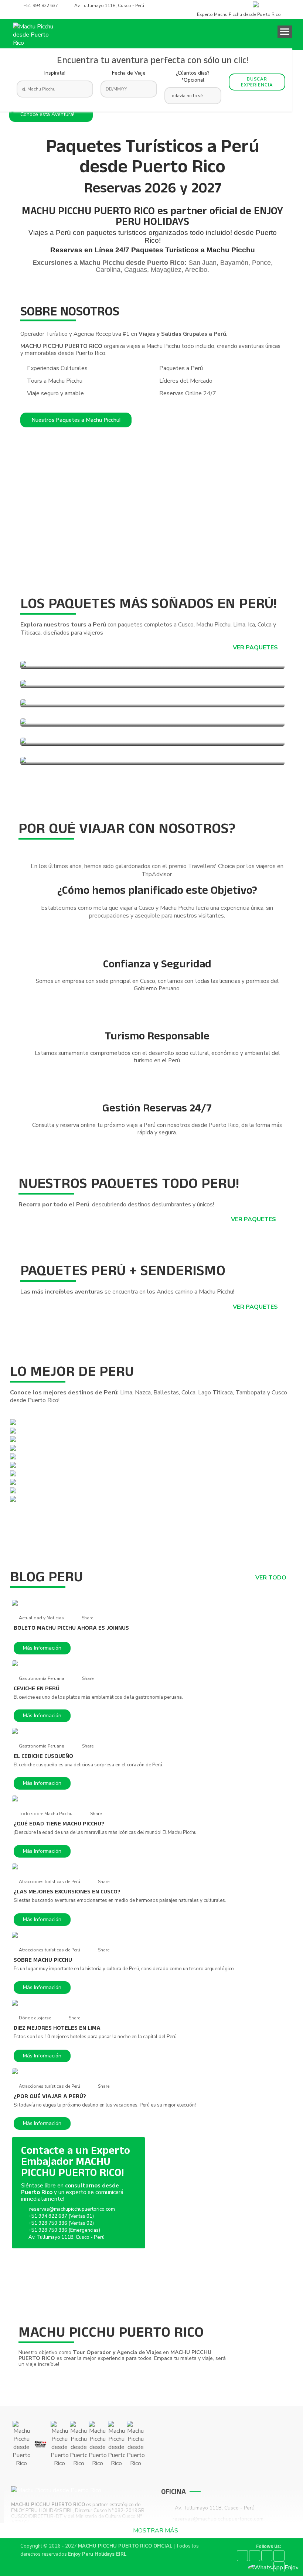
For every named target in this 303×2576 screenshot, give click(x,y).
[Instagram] (279, 2556)
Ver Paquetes (256, 648)
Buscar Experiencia (257, 82)
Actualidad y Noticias (41, 1618)
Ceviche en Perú (37, 1689)
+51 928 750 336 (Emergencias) (64, 2230)
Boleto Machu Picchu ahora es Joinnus (71, 1629)
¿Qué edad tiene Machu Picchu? (59, 1824)
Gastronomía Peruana (42, 1678)
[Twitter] (255, 2556)
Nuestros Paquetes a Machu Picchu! (76, 420)
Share (87, 1618)
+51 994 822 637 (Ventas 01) (61, 2216)
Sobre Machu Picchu (43, 1961)
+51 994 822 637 (41, 6)
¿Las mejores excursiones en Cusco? (67, 1892)
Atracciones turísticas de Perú (50, 1882)
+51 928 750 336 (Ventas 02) (61, 2223)
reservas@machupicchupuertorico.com (72, 2209)
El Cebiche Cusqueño (43, 1757)
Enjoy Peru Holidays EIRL (97, 2554)
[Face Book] (242, 2556)
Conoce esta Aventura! (48, 114)
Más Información (42, 1648)
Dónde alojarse (35, 2018)
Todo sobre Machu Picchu (46, 1814)
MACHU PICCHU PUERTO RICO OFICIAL (125, 2546)
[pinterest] (267, 2556)
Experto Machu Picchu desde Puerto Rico (238, 14)
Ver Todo (272, 1578)
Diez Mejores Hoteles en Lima (57, 2029)
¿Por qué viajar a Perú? (50, 2097)
